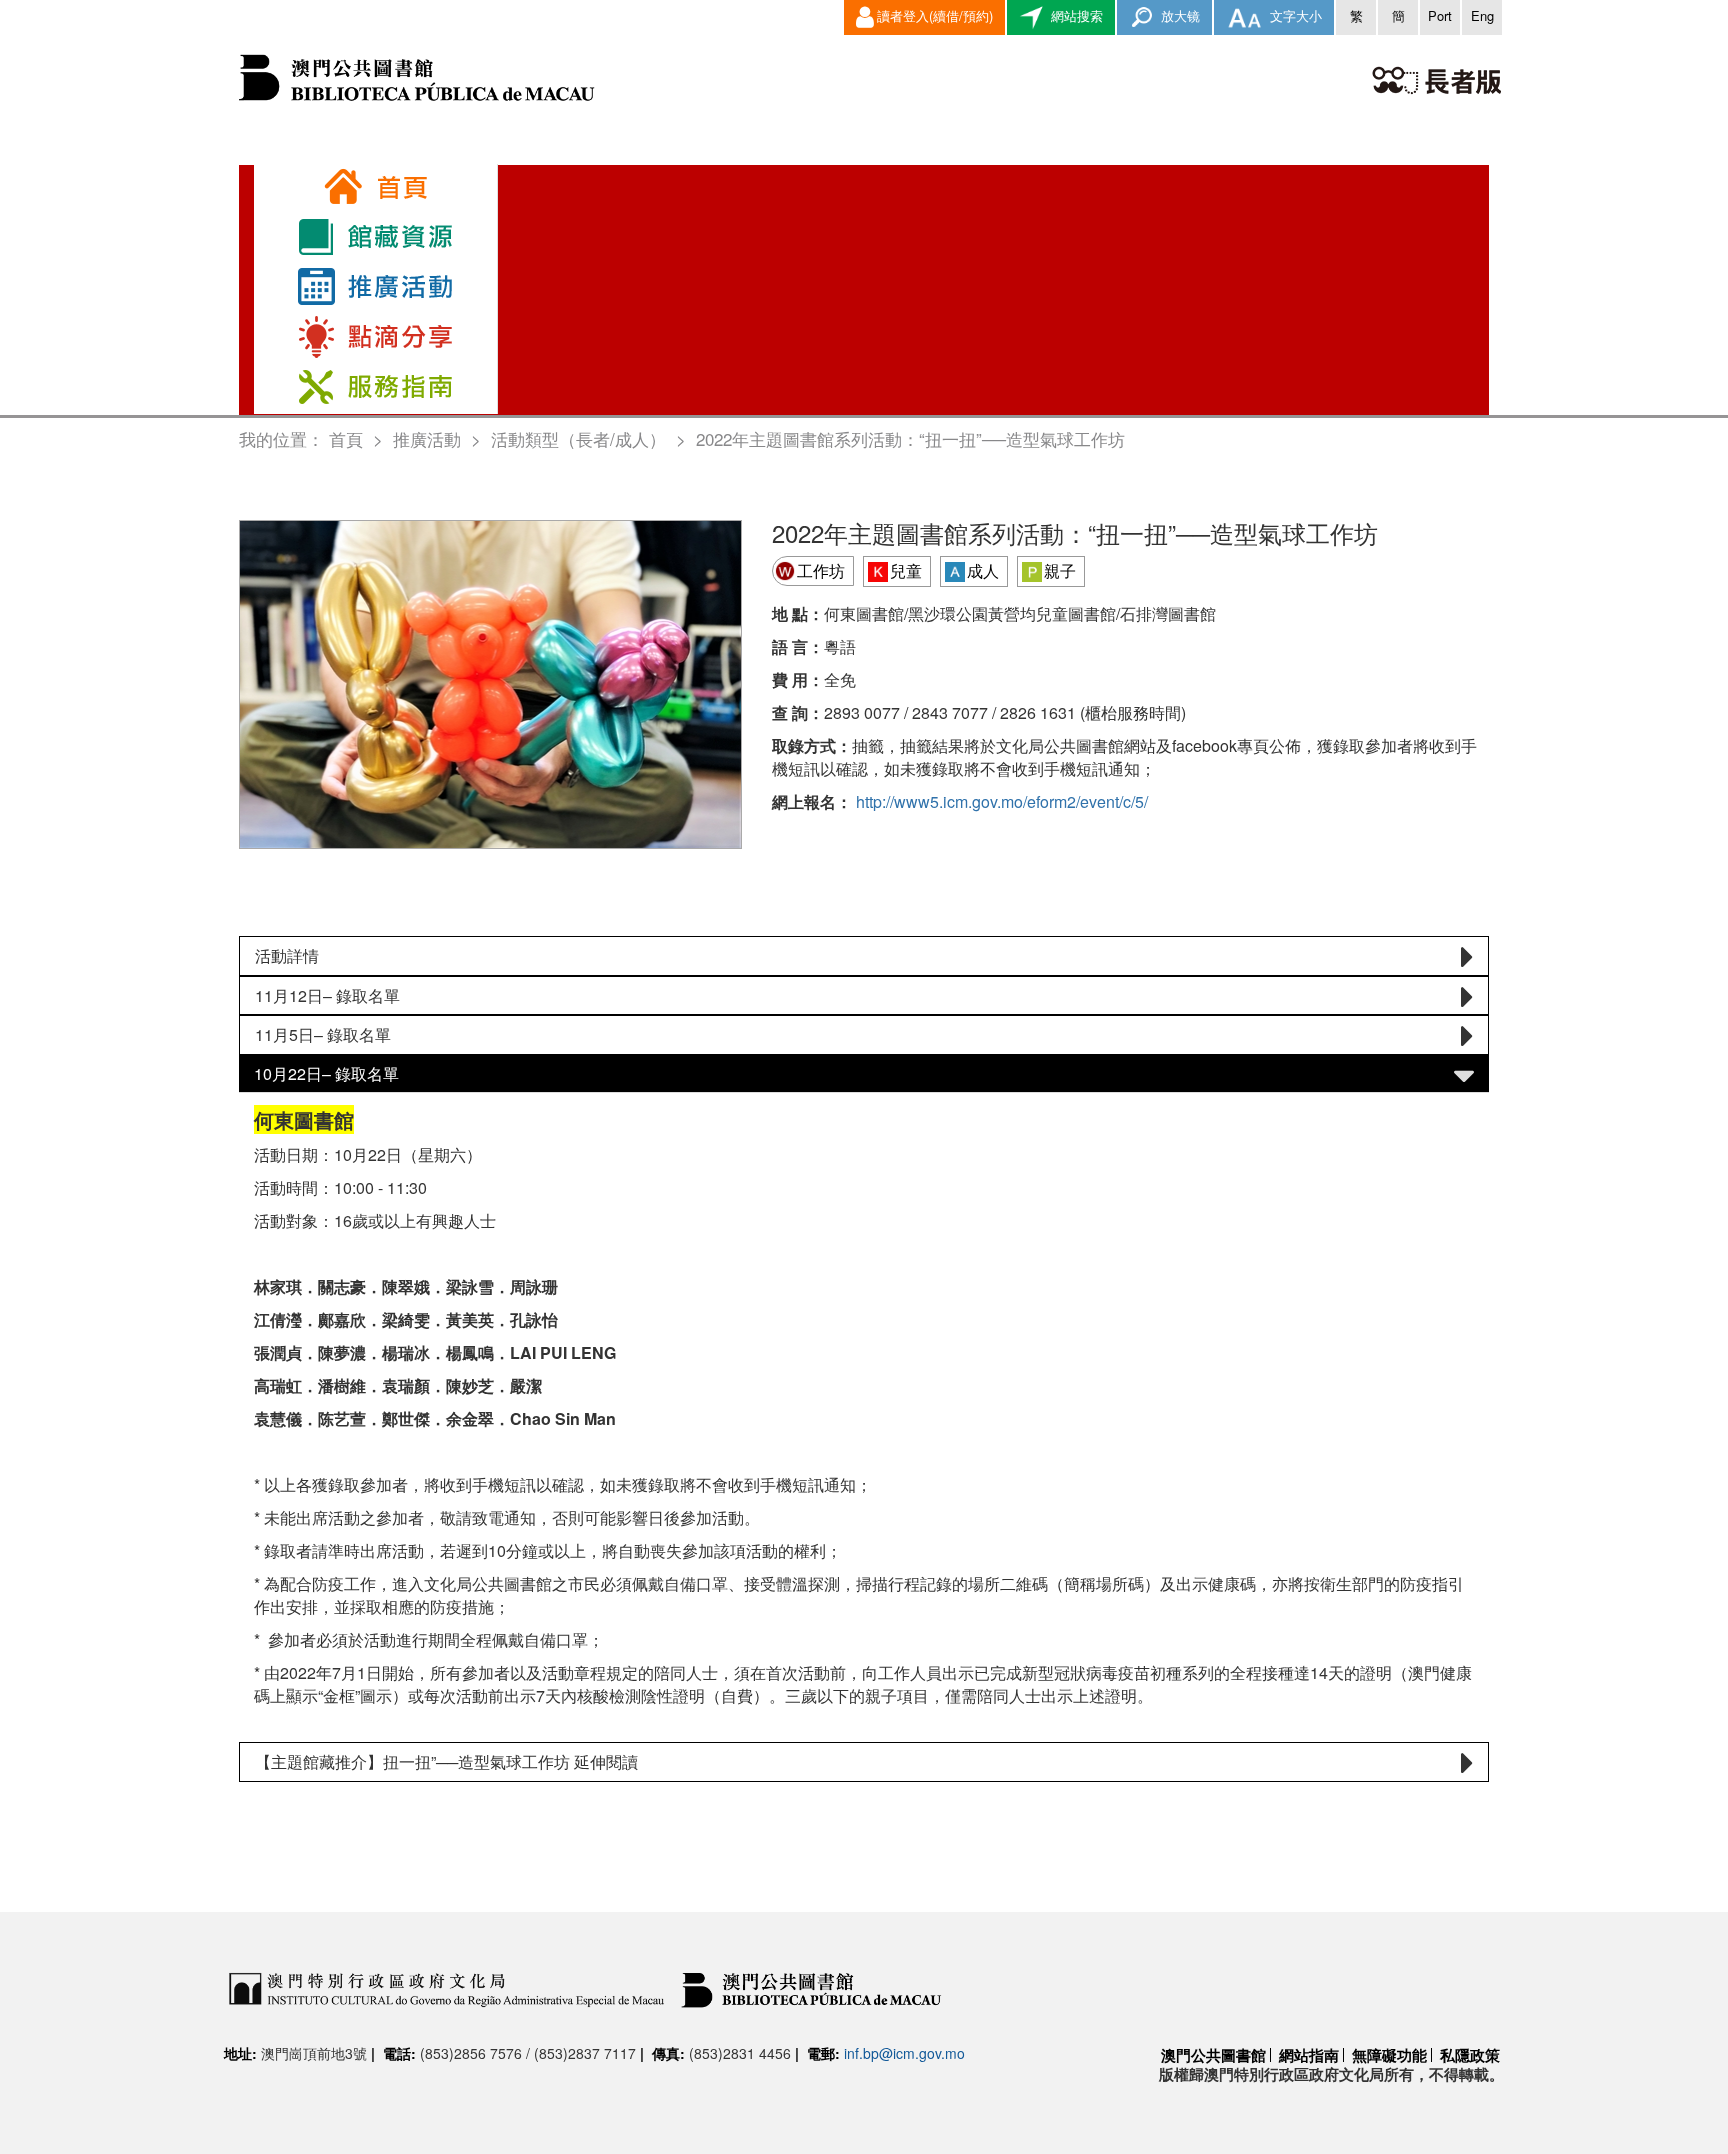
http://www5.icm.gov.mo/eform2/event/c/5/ (1002, 801)
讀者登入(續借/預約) (935, 15)
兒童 (906, 570)
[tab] (864, 956)
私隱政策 (1470, 2055)
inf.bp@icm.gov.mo (904, 2053)
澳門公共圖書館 (1213, 2055)
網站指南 (1309, 2055)
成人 (983, 570)
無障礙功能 (1389, 2055)
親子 (1060, 570)
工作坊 (821, 570)
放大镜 (1178, 15)
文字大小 (1294, 15)
